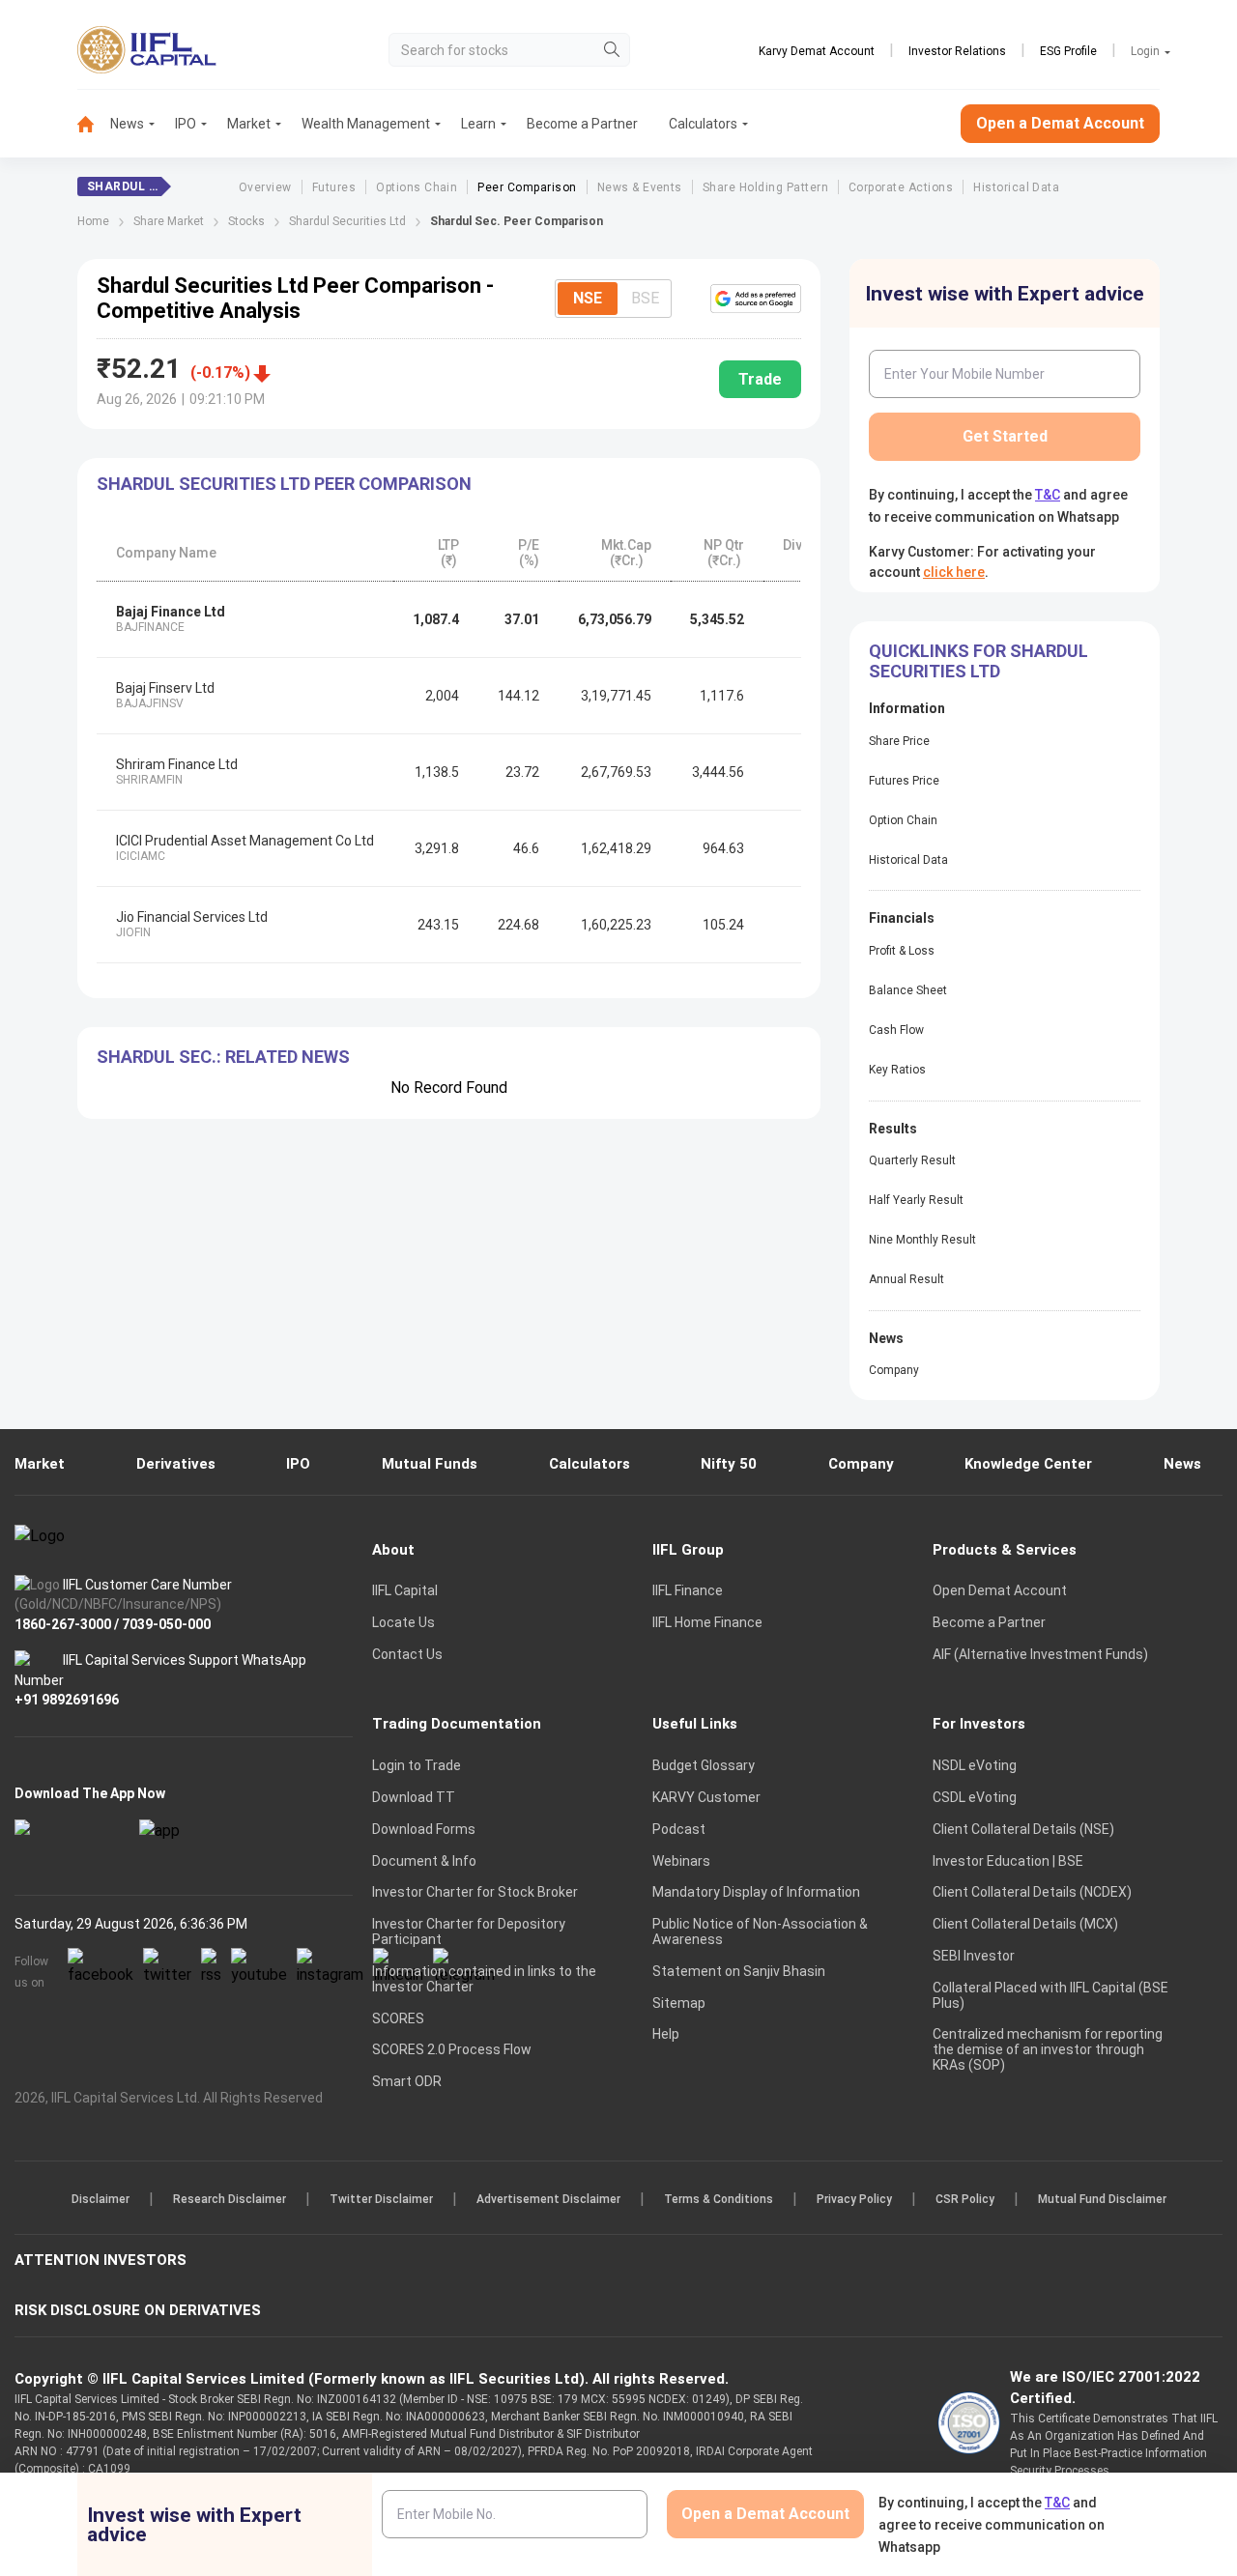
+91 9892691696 (67, 1700)
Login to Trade (417, 1765)
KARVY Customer (706, 1797)
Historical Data (1016, 187)
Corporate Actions (901, 187)
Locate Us (403, 1622)
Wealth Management (366, 124)
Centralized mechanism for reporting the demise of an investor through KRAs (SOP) (1048, 2049)
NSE (588, 298)
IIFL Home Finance (707, 1622)
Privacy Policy (854, 2199)
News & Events (640, 187)
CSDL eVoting (975, 1797)
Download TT (414, 1797)
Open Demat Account (1000, 1590)
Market (249, 124)
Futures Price (904, 781)
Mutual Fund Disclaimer (1102, 2199)
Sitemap (679, 2003)
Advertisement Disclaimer (548, 2199)
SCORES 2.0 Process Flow (452, 2049)
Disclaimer (101, 2199)
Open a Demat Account (1060, 123)
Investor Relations (957, 51)
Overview (265, 187)
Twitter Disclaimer (381, 2199)
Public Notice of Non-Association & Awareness (760, 1932)
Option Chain (903, 820)
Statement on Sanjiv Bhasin (739, 1971)
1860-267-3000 (63, 1623)
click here (954, 572)
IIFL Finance (688, 1590)
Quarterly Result (912, 1160)
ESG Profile (1068, 51)
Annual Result (906, 1279)
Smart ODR (407, 2081)
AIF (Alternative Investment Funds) (1040, 1654)
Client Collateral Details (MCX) (1025, 1924)
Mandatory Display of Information (756, 1892)
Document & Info (424, 1861)
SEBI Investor (974, 1956)
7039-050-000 (166, 1623)
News (127, 124)
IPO (186, 124)
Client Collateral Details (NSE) (1023, 1829)
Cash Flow (896, 1030)
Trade (760, 379)
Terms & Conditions (719, 2199)
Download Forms (424, 1829)
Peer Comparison (527, 187)
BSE (645, 298)
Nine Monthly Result (922, 1240)
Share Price (899, 741)
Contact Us (407, 1654)
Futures (334, 187)
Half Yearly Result (916, 1200)
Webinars (681, 1861)
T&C (1048, 495)
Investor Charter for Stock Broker (475, 1892)
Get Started (1005, 436)
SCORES (398, 2018)
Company (894, 1370)
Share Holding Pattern (765, 187)
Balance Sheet (908, 990)
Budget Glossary (704, 1765)
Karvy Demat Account (817, 51)
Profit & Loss (902, 951)
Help (666, 2034)
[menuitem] (94, 124)
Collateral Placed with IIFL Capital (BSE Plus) (1050, 1995)
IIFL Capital (405, 1590)
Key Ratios (897, 1070)
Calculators (703, 124)
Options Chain (417, 187)
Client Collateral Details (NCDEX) (1032, 1892)
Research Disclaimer (230, 2199)
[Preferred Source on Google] (756, 299)
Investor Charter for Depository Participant (469, 1932)
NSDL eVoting (975, 1765)
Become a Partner (582, 124)
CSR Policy (965, 2199)
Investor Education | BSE (1008, 1861)
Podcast (679, 1829)
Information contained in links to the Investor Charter (484, 1979)
